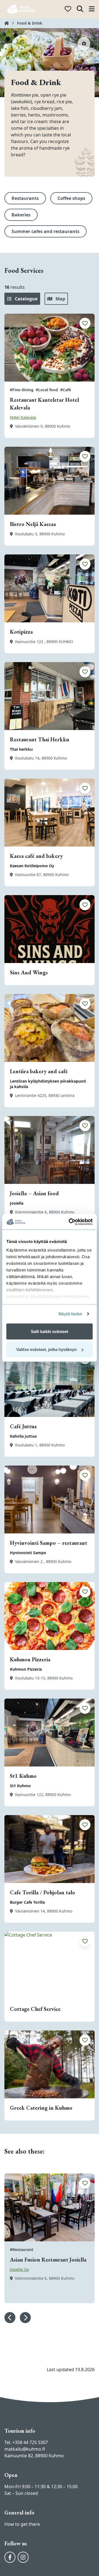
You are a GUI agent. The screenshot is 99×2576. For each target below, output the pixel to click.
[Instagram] (23, 2557)
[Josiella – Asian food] (50, 1150)
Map (60, 299)
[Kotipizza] (50, 588)
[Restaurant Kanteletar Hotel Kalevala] (50, 348)
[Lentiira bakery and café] (50, 1028)
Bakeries (21, 215)
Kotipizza (21, 632)
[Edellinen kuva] (10, 2318)
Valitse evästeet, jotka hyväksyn (46, 1349)
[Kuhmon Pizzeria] (50, 1616)
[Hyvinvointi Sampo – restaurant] (50, 1499)
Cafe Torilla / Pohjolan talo (42, 1892)
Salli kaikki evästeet (50, 1331)
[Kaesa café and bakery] (50, 813)
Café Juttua (23, 1426)
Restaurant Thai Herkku (39, 739)
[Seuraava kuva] (25, 2318)
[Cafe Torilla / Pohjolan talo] (50, 1849)
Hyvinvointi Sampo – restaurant (49, 1543)
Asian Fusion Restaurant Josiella (48, 2260)
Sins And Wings (29, 972)
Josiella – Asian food (34, 1193)
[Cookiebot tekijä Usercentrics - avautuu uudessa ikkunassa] (70, 1222)
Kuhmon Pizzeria (30, 1659)
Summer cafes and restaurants (46, 231)
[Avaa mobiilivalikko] (92, 9)
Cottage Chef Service (35, 2009)
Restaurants (25, 198)
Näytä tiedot (70, 1314)
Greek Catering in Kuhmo (41, 2108)
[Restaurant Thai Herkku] (50, 696)
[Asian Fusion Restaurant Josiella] (50, 2207)
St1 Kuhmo (23, 1776)
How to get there (22, 2524)
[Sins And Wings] (50, 929)
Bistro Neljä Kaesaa (33, 524)
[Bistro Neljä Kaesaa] (50, 481)
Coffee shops (71, 198)
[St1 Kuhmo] (50, 1733)
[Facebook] (10, 2557)
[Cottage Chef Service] (50, 1966)
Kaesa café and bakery (36, 856)
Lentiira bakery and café (39, 1071)
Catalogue (26, 299)
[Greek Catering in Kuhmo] (50, 2064)
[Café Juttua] (50, 1383)
